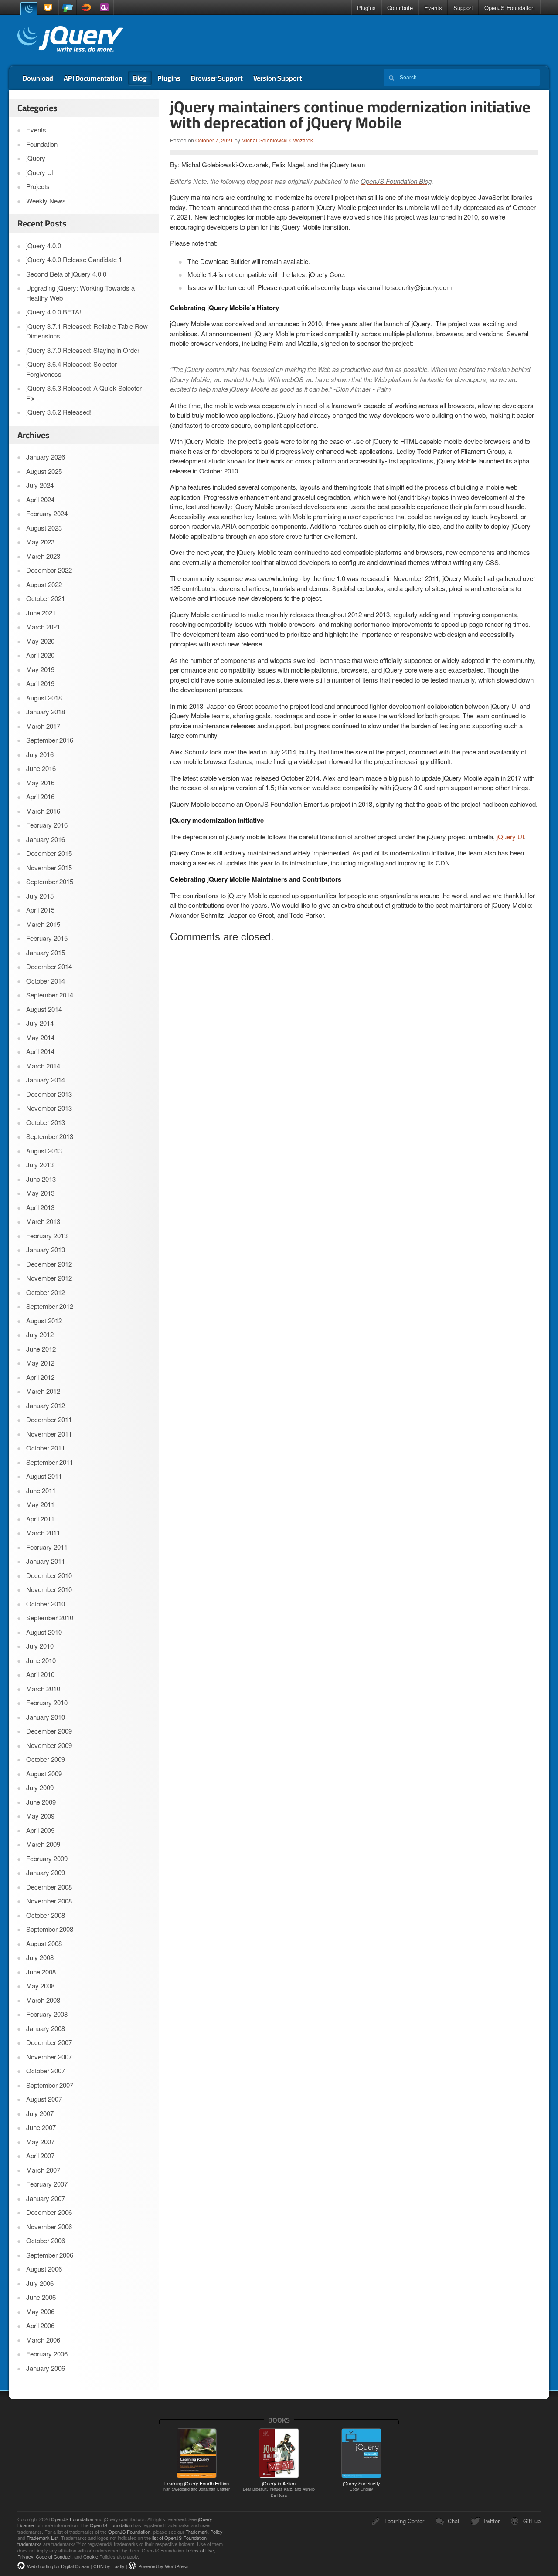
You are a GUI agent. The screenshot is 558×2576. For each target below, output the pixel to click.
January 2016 (46, 839)
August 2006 (44, 2269)
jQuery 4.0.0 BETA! (54, 312)
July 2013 (40, 1165)
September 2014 (50, 995)
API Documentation (93, 78)
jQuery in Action (279, 2489)
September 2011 (50, 1462)
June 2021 (41, 613)
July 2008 (40, 1957)
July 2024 (40, 485)
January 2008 (46, 2028)
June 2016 (41, 768)
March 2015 (43, 924)
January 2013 (46, 1249)
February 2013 (47, 1236)
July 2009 (40, 1787)
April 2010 (40, 1674)
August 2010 (44, 1632)
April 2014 (40, 1051)
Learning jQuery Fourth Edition (197, 2486)
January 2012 (46, 1405)
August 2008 (44, 1943)
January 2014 (46, 1080)
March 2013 (43, 1221)
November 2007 (49, 2057)
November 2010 (49, 1589)
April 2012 (40, 1377)
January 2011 (46, 1561)
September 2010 (50, 1618)
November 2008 (49, 1901)
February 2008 (47, 2014)
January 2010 (46, 1717)
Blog (140, 78)
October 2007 (46, 2071)
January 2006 (46, 2368)
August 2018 (44, 698)
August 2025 (44, 471)
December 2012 (49, 1264)
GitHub (532, 2521)
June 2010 (41, 1660)
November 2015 (49, 867)
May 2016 (40, 783)
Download (38, 78)
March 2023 (43, 556)
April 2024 (40, 499)
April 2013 (40, 1207)
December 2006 (49, 2212)
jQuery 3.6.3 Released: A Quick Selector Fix (84, 393)
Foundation (42, 144)
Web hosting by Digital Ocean (58, 2566)
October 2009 (46, 1759)
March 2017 (43, 726)
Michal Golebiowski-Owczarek (277, 140)
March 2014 (43, 1066)
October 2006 (46, 2240)
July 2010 (40, 1646)
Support (463, 8)
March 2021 (43, 627)
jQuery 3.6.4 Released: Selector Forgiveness (71, 369)
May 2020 (40, 641)
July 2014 (40, 1023)
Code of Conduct (54, 2556)
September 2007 (50, 2085)
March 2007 (43, 2170)
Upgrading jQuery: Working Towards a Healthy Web (80, 293)
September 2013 (50, 1136)
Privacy (25, 2556)
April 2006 (40, 2325)
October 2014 (46, 981)
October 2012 (46, 1292)
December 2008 (49, 1887)
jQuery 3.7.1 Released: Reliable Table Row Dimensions (87, 331)
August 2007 (44, 2099)
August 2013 (44, 1151)
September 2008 (50, 1929)
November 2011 (49, 1434)
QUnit (104, 8)
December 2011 (49, 1419)
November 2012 (49, 1278)
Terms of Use (200, 2550)
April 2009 (40, 1830)
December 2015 (49, 853)
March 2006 (43, 2340)
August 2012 (44, 1320)
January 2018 (46, 712)
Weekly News (46, 201)
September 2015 (50, 881)
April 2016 (40, 796)
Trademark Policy (204, 2532)
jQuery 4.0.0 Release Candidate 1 (74, 259)
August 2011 (44, 1476)
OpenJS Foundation (509, 8)
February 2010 (47, 1702)
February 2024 (47, 513)
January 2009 (46, 1872)
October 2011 (46, 1448)
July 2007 (40, 2113)
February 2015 (47, 938)
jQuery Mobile (68, 8)
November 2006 (49, 2226)
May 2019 (40, 669)
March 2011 (43, 1533)
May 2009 (40, 1816)
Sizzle (86, 8)
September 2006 (50, 2255)
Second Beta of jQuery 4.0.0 (66, 274)
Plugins (366, 8)
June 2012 (41, 1349)
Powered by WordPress (163, 2566)
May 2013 (40, 1193)
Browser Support (217, 78)
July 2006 (40, 2283)
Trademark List (43, 2538)
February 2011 (47, 1547)
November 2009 (49, 1745)
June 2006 (41, 2297)
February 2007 (47, 2184)
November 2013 (49, 1108)
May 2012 (40, 1363)
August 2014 (44, 1009)
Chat (454, 2521)
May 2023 (40, 542)
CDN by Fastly (109, 2566)
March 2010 (43, 1689)
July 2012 (40, 1334)
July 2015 (40, 896)
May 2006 (40, 2311)
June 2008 (41, 1972)
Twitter (491, 2521)
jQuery (29, 8)
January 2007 (46, 2198)
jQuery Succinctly (361, 2486)
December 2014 (49, 966)
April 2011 (40, 1519)
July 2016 (40, 754)
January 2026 (46, 457)
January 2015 (46, 952)
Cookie (91, 2556)
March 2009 (43, 1844)
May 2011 (40, 1504)
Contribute (400, 8)
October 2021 (46, 598)
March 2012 (43, 1391)
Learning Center (404, 2521)
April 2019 (40, 683)
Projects (38, 186)
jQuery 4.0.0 (44, 245)
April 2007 (40, 2155)
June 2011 (41, 1490)
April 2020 (40, 655)
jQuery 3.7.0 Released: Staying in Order (83, 350)
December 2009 (49, 1731)
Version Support (278, 78)
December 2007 (49, 2042)
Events (433, 8)
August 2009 (44, 1773)
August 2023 (44, 528)
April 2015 (40, 910)
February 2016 (47, 825)
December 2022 (49, 570)
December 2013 (49, 1094)
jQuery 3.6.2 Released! (59, 412)
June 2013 (41, 1179)
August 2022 (44, 584)
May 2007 (40, 2142)
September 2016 (50, 740)
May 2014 (40, 1037)
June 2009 (41, 1802)
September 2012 (50, 1306)
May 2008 (40, 1986)
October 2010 (46, 1604)
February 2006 (47, 2354)
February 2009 (47, 1858)
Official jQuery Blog (70, 41)
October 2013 (46, 1122)
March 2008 (43, 2000)
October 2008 (46, 1915)
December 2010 (49, 1575)
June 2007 (41, 2127)
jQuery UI (49, 8)
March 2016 (43, 811)
